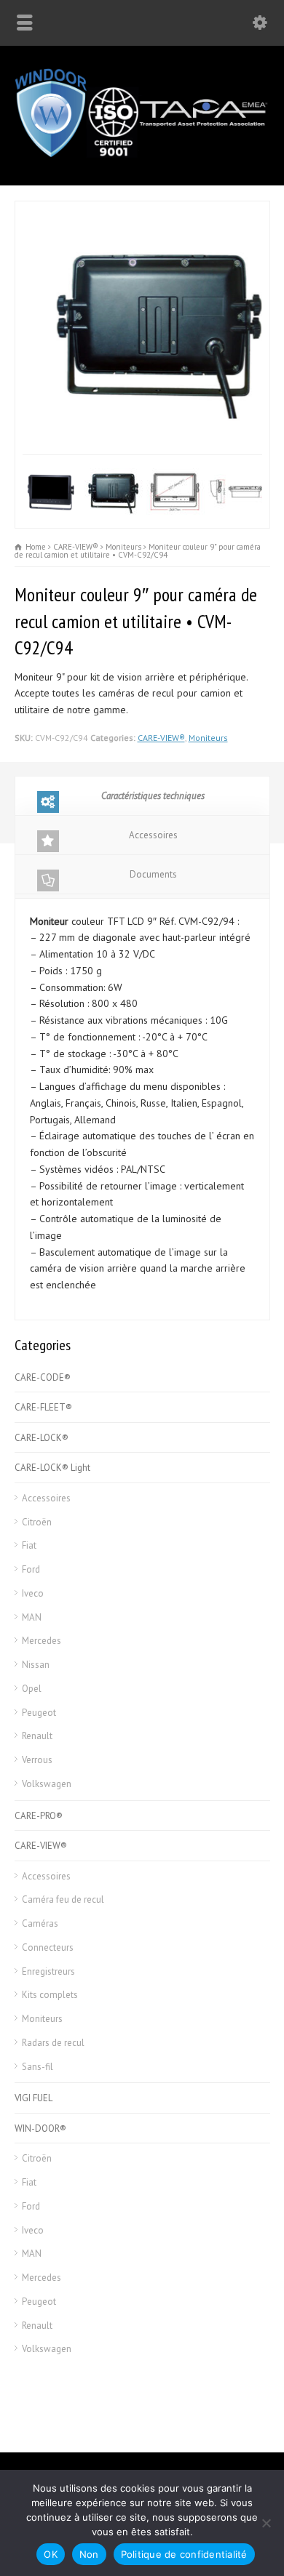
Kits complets (50, 1995)
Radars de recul (53, 2043)
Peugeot (39, 1713)
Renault (37, 1736)
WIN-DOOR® (40, 2128)
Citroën (37, 1522)
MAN (32, 1617)
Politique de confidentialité (184, 2554)
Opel (32, 1689)
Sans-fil (38, 2067)
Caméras (40, 1923)
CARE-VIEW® (161, 738)
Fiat (29, 1545)
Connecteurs (48, 1947)
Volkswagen (47, 1784)
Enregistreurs (48, 1971)
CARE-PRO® (39, 1816)
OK (51, 2554)
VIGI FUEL (33, 2098)
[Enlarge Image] (142, 209)
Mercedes (42, 1641)
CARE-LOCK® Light (52, 1468)
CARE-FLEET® (43, 1407)
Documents (153, 874)
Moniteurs (208, 738)
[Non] (266, 2523)
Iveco (33, 1593)
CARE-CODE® (43, 1377)
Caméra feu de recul (63, 1899)
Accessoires (153, 835)
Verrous (37, 1760)
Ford (31, 1569)
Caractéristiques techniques (153, 796)
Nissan (36, 1665)
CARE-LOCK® (42, 1438)
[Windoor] (142, 155)
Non (89, 2554)
